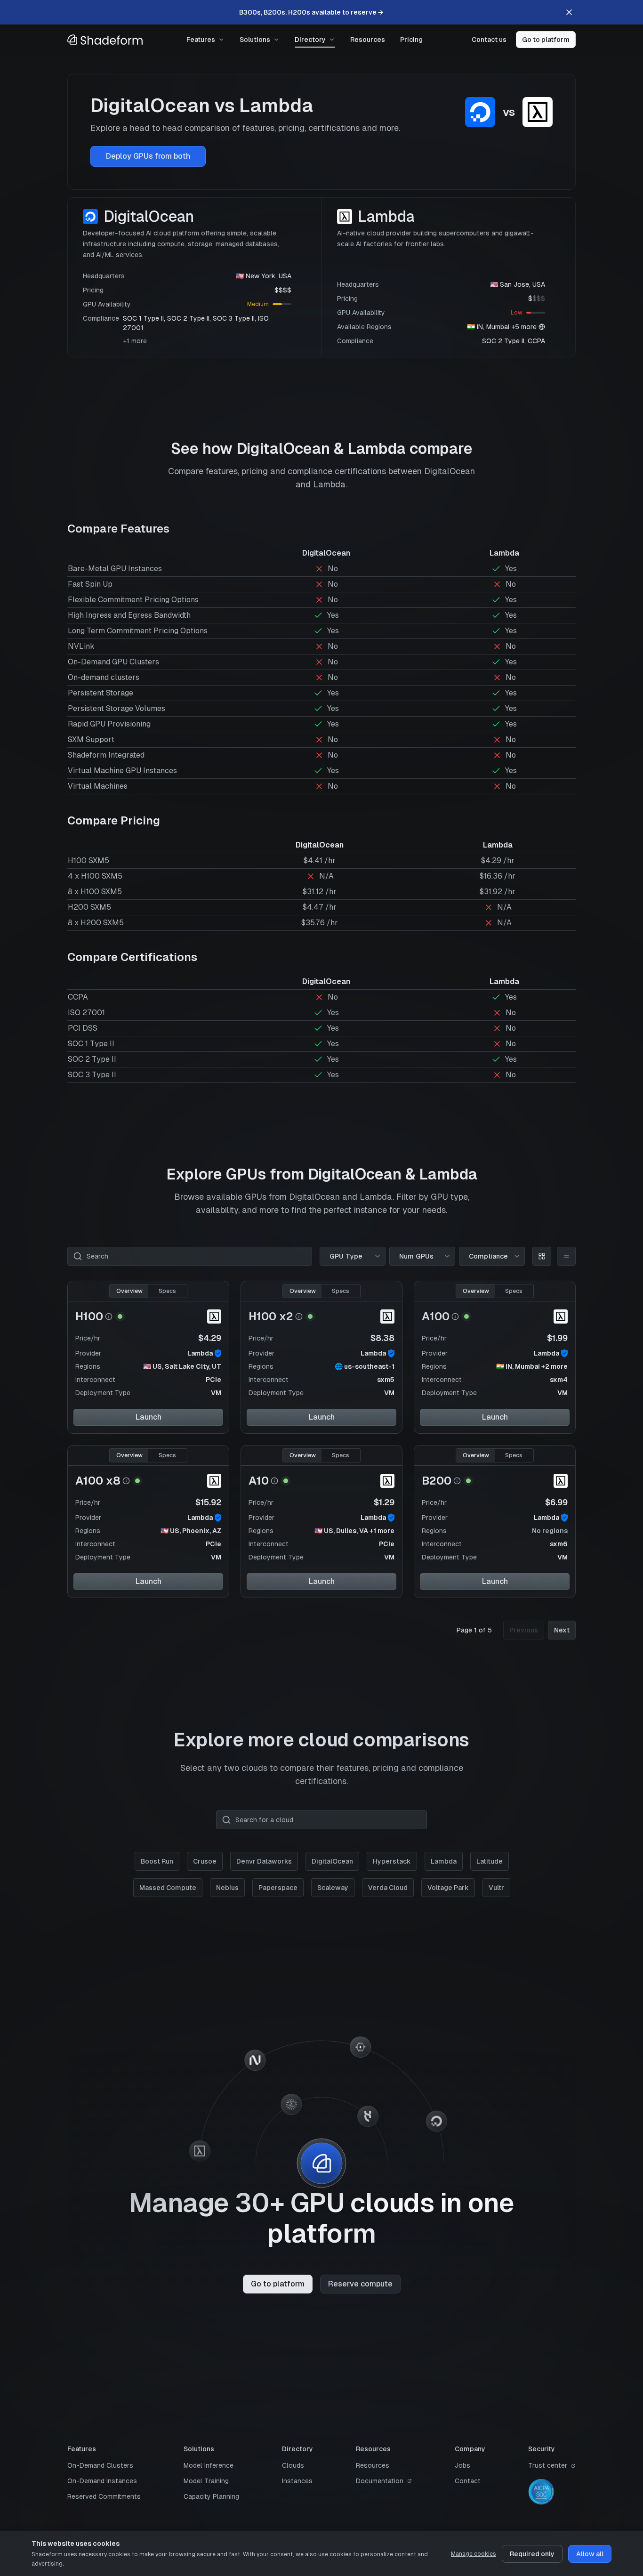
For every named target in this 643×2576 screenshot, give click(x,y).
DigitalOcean (332, 1861)
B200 (437, 1481)
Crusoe (205, 1861)
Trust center (548, 2465)
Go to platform (546, 40)
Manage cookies (474, 2554)
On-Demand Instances (102, 2481)
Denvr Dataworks (264, 1861)
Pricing (411, 40)
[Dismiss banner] (569, 12)
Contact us (489, 40)
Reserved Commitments (104, 2496)
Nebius (227, 1888)
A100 (436, 1316)
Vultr (496, 1888)
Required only (532, 2554)
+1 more (135, 341)
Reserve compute (360, 2284)
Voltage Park (448, 1888)
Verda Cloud (388, 1888)
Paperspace (278, 1888)
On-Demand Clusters (100, 2465)
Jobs (462, 2465)
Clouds (293, 2465)
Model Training (206, 2481)
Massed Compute (168, 1888)
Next (562, 1630)
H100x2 (271, 1316)
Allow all (590, 2554)
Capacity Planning (211, 2496)
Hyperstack (392, 1861)
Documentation (380, 2481)
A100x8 (98, 1481)
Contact (468, 2481)
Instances (297, 2481)
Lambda (200, 1353)
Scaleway (333, 1888)
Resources (368, 40)
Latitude (490, 1861)
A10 (259, 1481)
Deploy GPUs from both (148, 156)
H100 (89, 1316)
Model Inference (209, 2465)
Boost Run (157, 1861)
